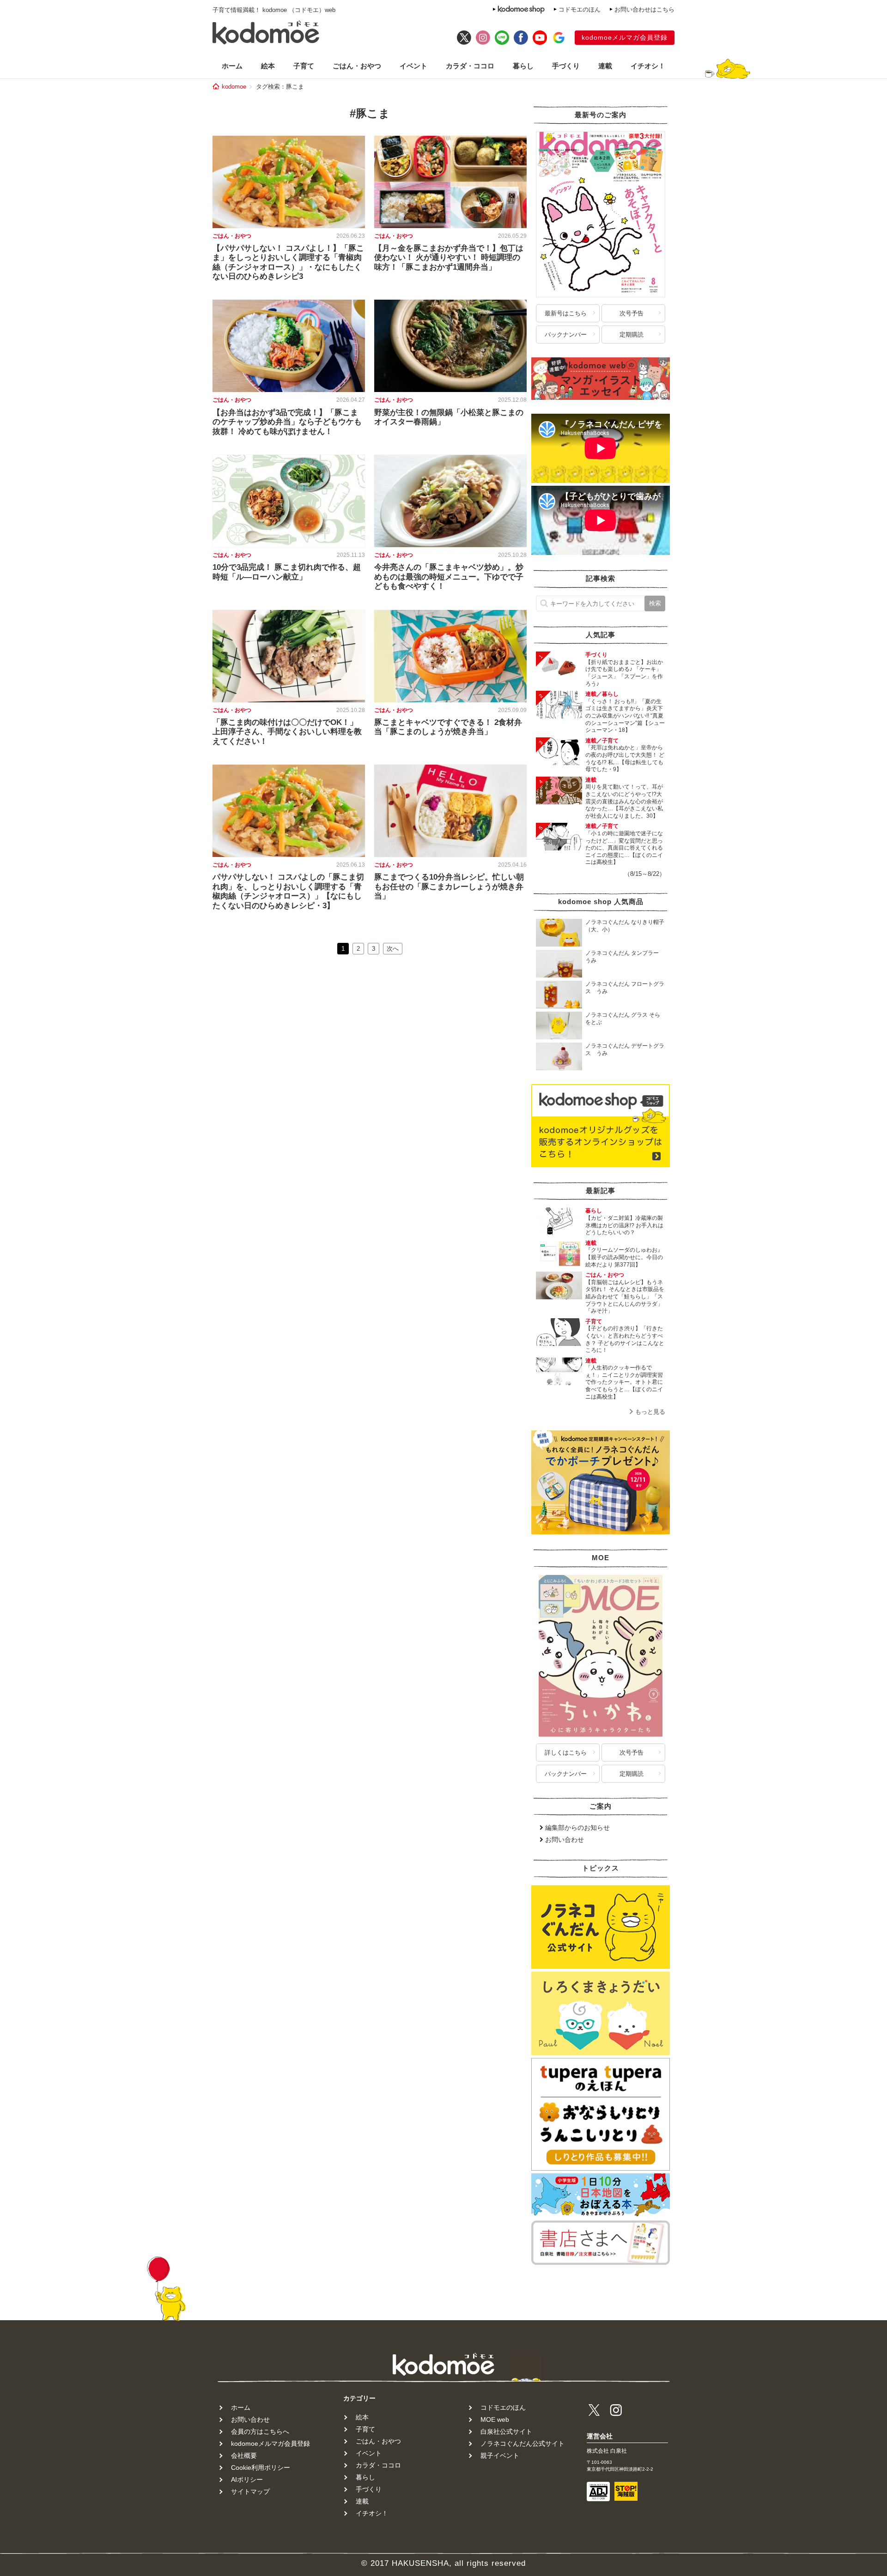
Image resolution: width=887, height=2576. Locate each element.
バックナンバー (566, 335)
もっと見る (650, 1412)
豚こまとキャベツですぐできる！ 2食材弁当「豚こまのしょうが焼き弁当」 (448, 727)
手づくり (566, 66)
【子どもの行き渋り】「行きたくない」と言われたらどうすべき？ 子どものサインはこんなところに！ (625, 1339)
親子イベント (500, 2455)
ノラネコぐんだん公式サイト (522, 2443)
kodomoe (234, 87)
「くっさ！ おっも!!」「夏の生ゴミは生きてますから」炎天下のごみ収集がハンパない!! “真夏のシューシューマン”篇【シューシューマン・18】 (625, 716)
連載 (605, 66)
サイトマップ (250, 2492)
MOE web (495, 2419)
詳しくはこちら (566, 1753)
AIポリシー (247, 2479)
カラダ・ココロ (470, 66)
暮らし (523, 66)
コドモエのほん (580, 9)
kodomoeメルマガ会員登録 (625, 37)
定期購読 (632, 335)
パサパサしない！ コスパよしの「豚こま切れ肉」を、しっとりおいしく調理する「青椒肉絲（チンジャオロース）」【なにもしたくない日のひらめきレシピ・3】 (288, 891)
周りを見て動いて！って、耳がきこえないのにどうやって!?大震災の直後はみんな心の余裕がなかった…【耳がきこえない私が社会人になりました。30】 (624, 801)
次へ (393, 949)
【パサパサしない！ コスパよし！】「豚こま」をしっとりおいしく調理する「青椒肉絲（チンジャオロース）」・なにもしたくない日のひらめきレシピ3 (288, 262)
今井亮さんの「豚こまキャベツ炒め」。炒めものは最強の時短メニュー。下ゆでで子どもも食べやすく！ (449, 577)
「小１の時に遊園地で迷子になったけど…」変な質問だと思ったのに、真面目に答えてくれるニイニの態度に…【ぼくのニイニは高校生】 (624, 848)
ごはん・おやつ (357, 66)
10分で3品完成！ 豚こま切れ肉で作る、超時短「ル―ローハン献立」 (287, 572)
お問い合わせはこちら (644, 9)
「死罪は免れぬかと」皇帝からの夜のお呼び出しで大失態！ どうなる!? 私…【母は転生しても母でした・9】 (625, 758)
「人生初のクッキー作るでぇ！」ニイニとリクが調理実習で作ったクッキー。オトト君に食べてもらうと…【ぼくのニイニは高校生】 (624, 1382)
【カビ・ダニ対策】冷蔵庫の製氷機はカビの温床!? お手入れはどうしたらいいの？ (624, 1225)
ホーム (232, 66)
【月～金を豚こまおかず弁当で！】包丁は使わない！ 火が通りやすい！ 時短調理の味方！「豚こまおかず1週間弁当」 (449, 258)
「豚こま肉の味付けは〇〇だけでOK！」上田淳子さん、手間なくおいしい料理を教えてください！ (287, 732)
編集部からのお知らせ (577, 1828)
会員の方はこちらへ (260, 2431)
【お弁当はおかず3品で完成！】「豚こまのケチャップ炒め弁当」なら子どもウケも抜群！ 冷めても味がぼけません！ (287, 422)
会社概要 (244, 2455)
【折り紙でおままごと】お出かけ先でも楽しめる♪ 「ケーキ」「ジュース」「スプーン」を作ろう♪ (624, 673)
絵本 (268, 66)
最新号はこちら (566, 313)
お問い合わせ (565, 1840)
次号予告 (632, 313)
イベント (413, 66)
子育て (304, 66)
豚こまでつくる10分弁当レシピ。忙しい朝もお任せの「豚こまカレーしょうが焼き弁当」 (449, 887)
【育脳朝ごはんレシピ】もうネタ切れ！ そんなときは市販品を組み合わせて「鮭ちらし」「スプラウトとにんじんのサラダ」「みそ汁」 (625, 1297)
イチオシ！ (648, 66)
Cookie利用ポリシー (261, 2467)
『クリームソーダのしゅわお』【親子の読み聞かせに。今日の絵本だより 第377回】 (624, 1257)
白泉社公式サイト (506, 2431)
